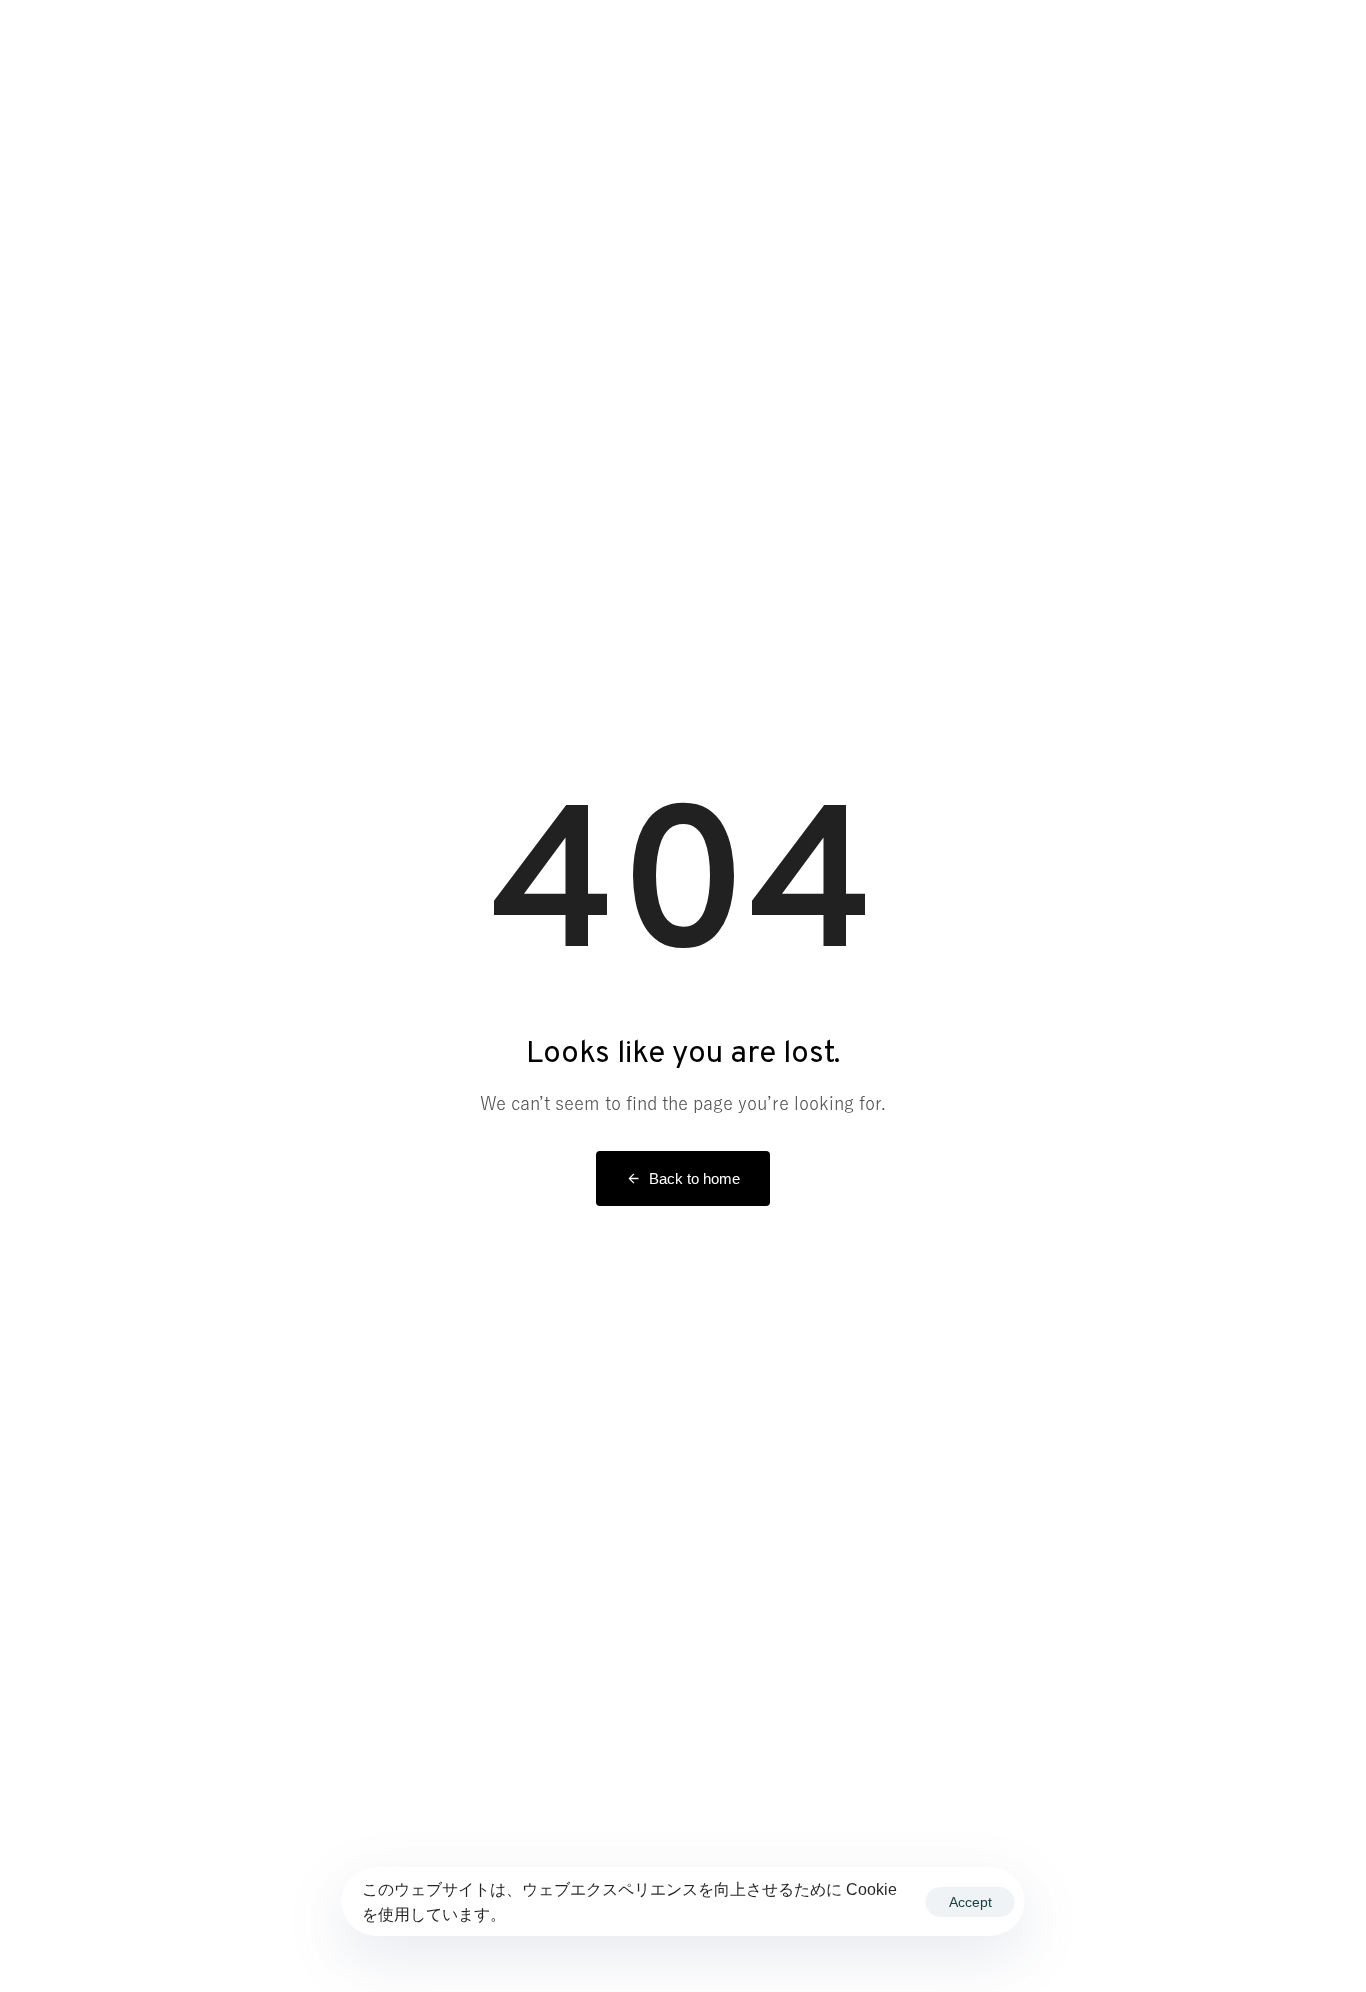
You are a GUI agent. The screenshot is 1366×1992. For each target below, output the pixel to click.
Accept (970, 1902)
